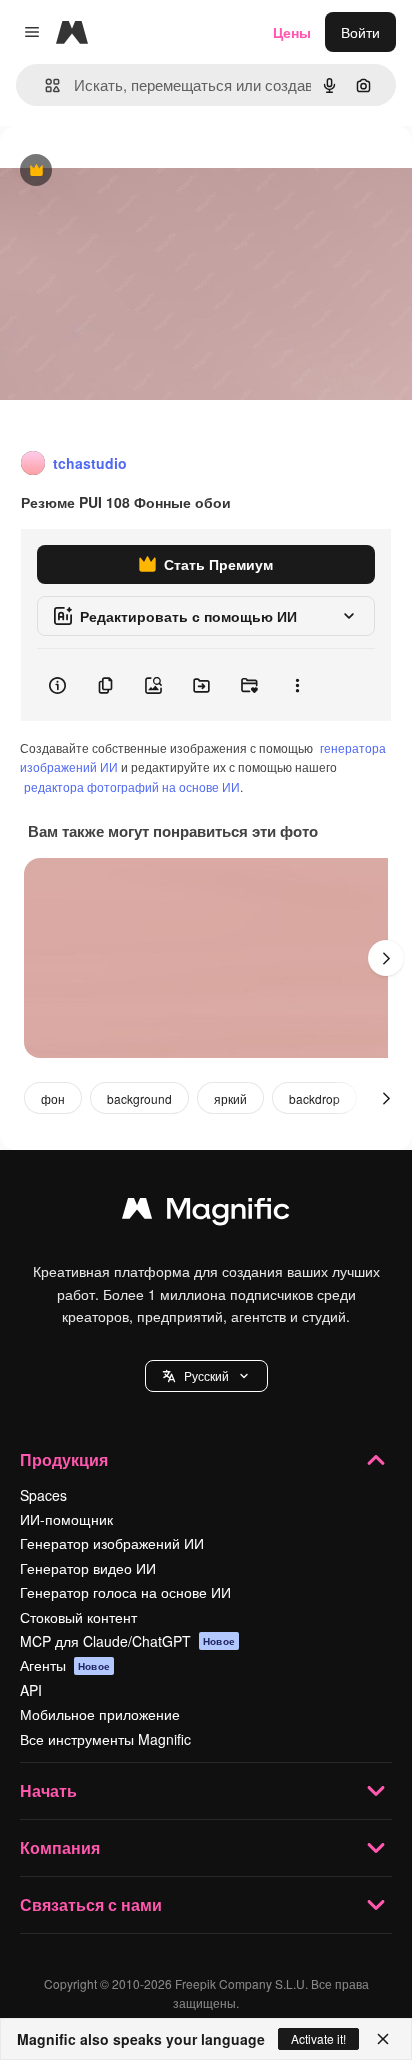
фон (53, 1098)
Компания (60, 1847)
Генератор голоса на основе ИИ (125, 1592)
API (31, 1690)
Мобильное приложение (100, 1714)
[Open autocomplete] (44, 85)
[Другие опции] (297, 685)
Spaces (43, 1495)
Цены (292, 32)
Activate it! (318, 2038)
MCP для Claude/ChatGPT (127, 1641)
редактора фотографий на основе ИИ (132, 786)
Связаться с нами (91, 1904)
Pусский (206, 1375)
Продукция (64, 1459)
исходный (134, 171)
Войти (360, 32)
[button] (206, 1376)
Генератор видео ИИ (88, 1568)
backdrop (314, 1098)
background (139, 1098)
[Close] (383, 2039)
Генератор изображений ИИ (112, 1543)
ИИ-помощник (66, 1519)
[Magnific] (206, 1213)
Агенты (65, 1665)
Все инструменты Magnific (105, 1739)
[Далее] (386, 958)
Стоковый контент (78, 1617)
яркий (230, 1098)
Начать (48, 1790)
